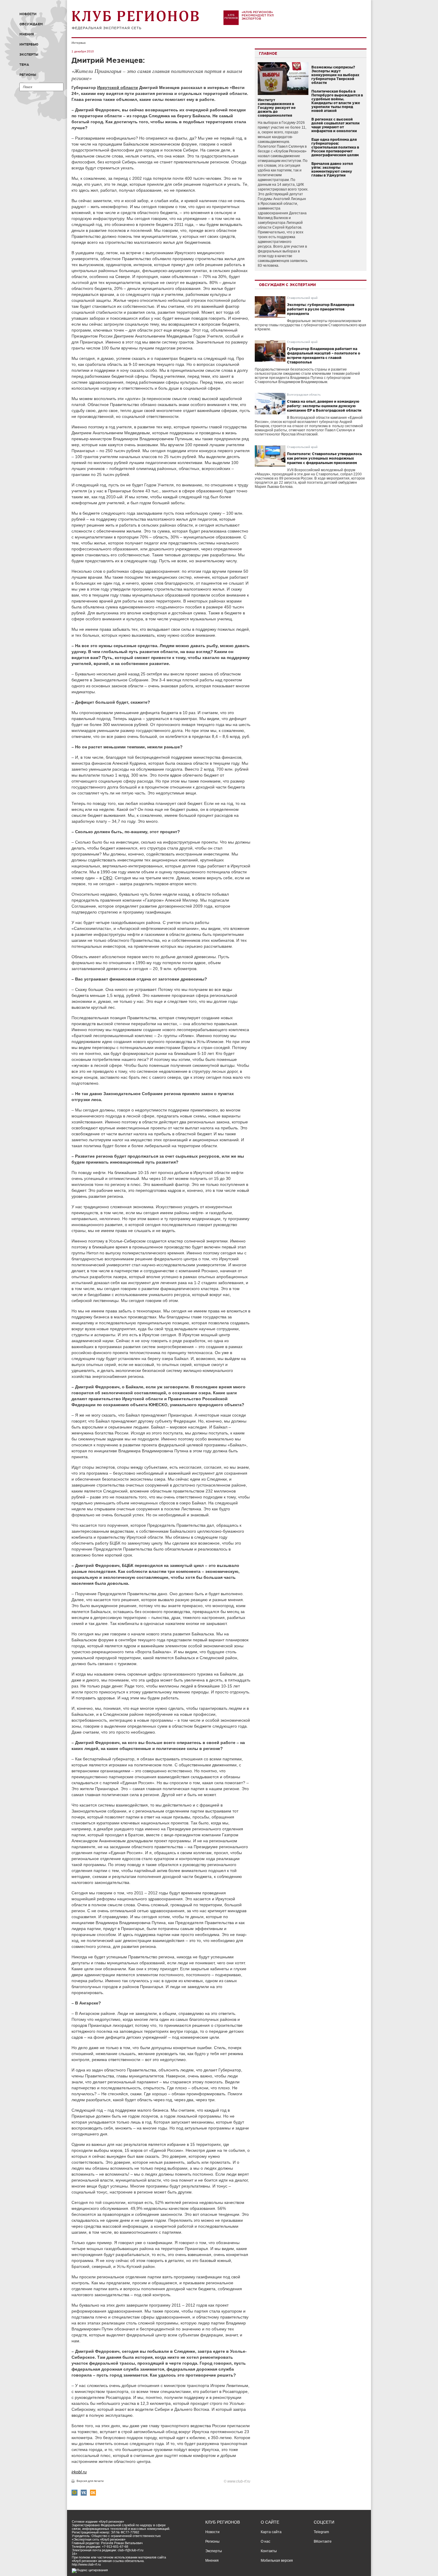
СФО (108, 878)
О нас (265, 2541)
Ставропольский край (302, 298)
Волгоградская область (304, 395)
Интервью (29, 44)
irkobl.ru (79, 2472)
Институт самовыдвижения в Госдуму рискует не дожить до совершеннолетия (277, 108)
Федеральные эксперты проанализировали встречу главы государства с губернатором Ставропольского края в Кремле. (310, 325)
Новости (28, 14)
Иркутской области (118, 88)
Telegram (321, 2532)
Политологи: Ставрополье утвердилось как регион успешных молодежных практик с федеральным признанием (324, 458)
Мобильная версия (277, 2561)
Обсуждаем (31, 24)
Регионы (28, 75)
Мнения (27, 34)
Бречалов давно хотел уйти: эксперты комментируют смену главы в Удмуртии (332, 169)
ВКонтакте (323, 2541)
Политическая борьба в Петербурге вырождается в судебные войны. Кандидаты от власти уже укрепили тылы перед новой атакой (337, 101)
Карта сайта (271, 2532)
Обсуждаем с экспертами (287, 285)
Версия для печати (90, 2481)
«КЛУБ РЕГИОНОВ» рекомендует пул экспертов (258, 15)
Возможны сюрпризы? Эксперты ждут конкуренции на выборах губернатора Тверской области (335, 75)
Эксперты (29, 54)
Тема (24, 65)
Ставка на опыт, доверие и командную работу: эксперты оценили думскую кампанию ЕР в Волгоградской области (324, 406)
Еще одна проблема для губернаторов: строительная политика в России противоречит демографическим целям (335, 147)
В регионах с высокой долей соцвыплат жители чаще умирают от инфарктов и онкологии (336, 125)
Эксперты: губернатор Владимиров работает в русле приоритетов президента (321, 309)
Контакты (269, 2551)
